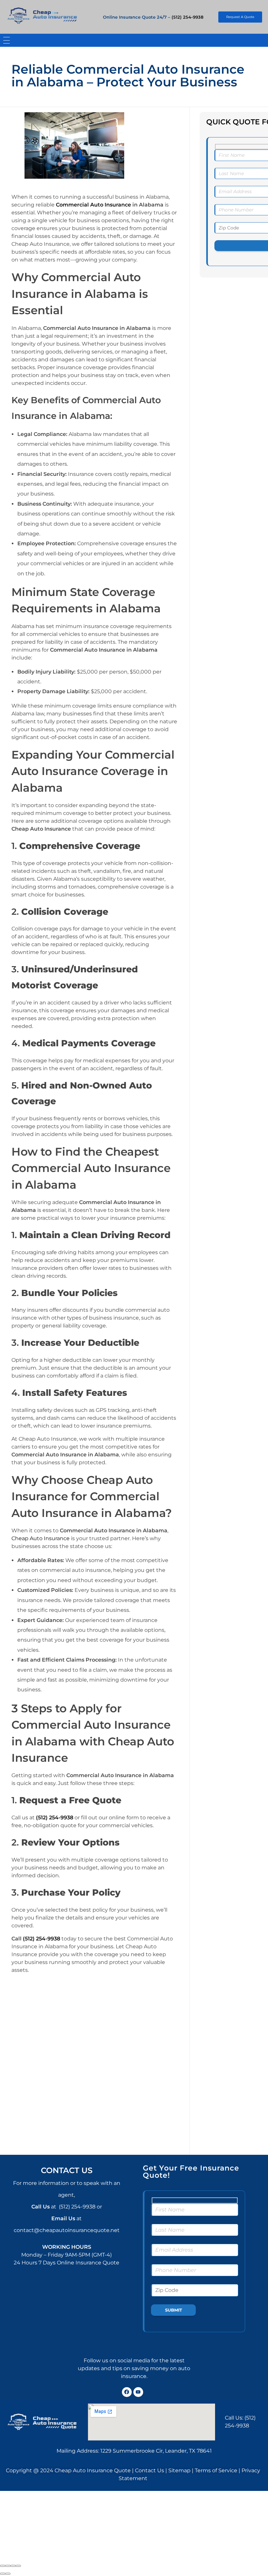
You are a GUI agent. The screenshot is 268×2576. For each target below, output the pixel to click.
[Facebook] (127, 2392)
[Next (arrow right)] (8, 2574)
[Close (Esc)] (3, 2566)
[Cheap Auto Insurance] (42, 16)
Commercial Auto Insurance (93, 205)
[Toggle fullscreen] (13, 2566)
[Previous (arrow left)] (3, 2574)
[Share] (8, 2566)
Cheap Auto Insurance (41, 1538)
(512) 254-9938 (187, 17)
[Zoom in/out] (18, 2566)
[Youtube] (138, 2392)
